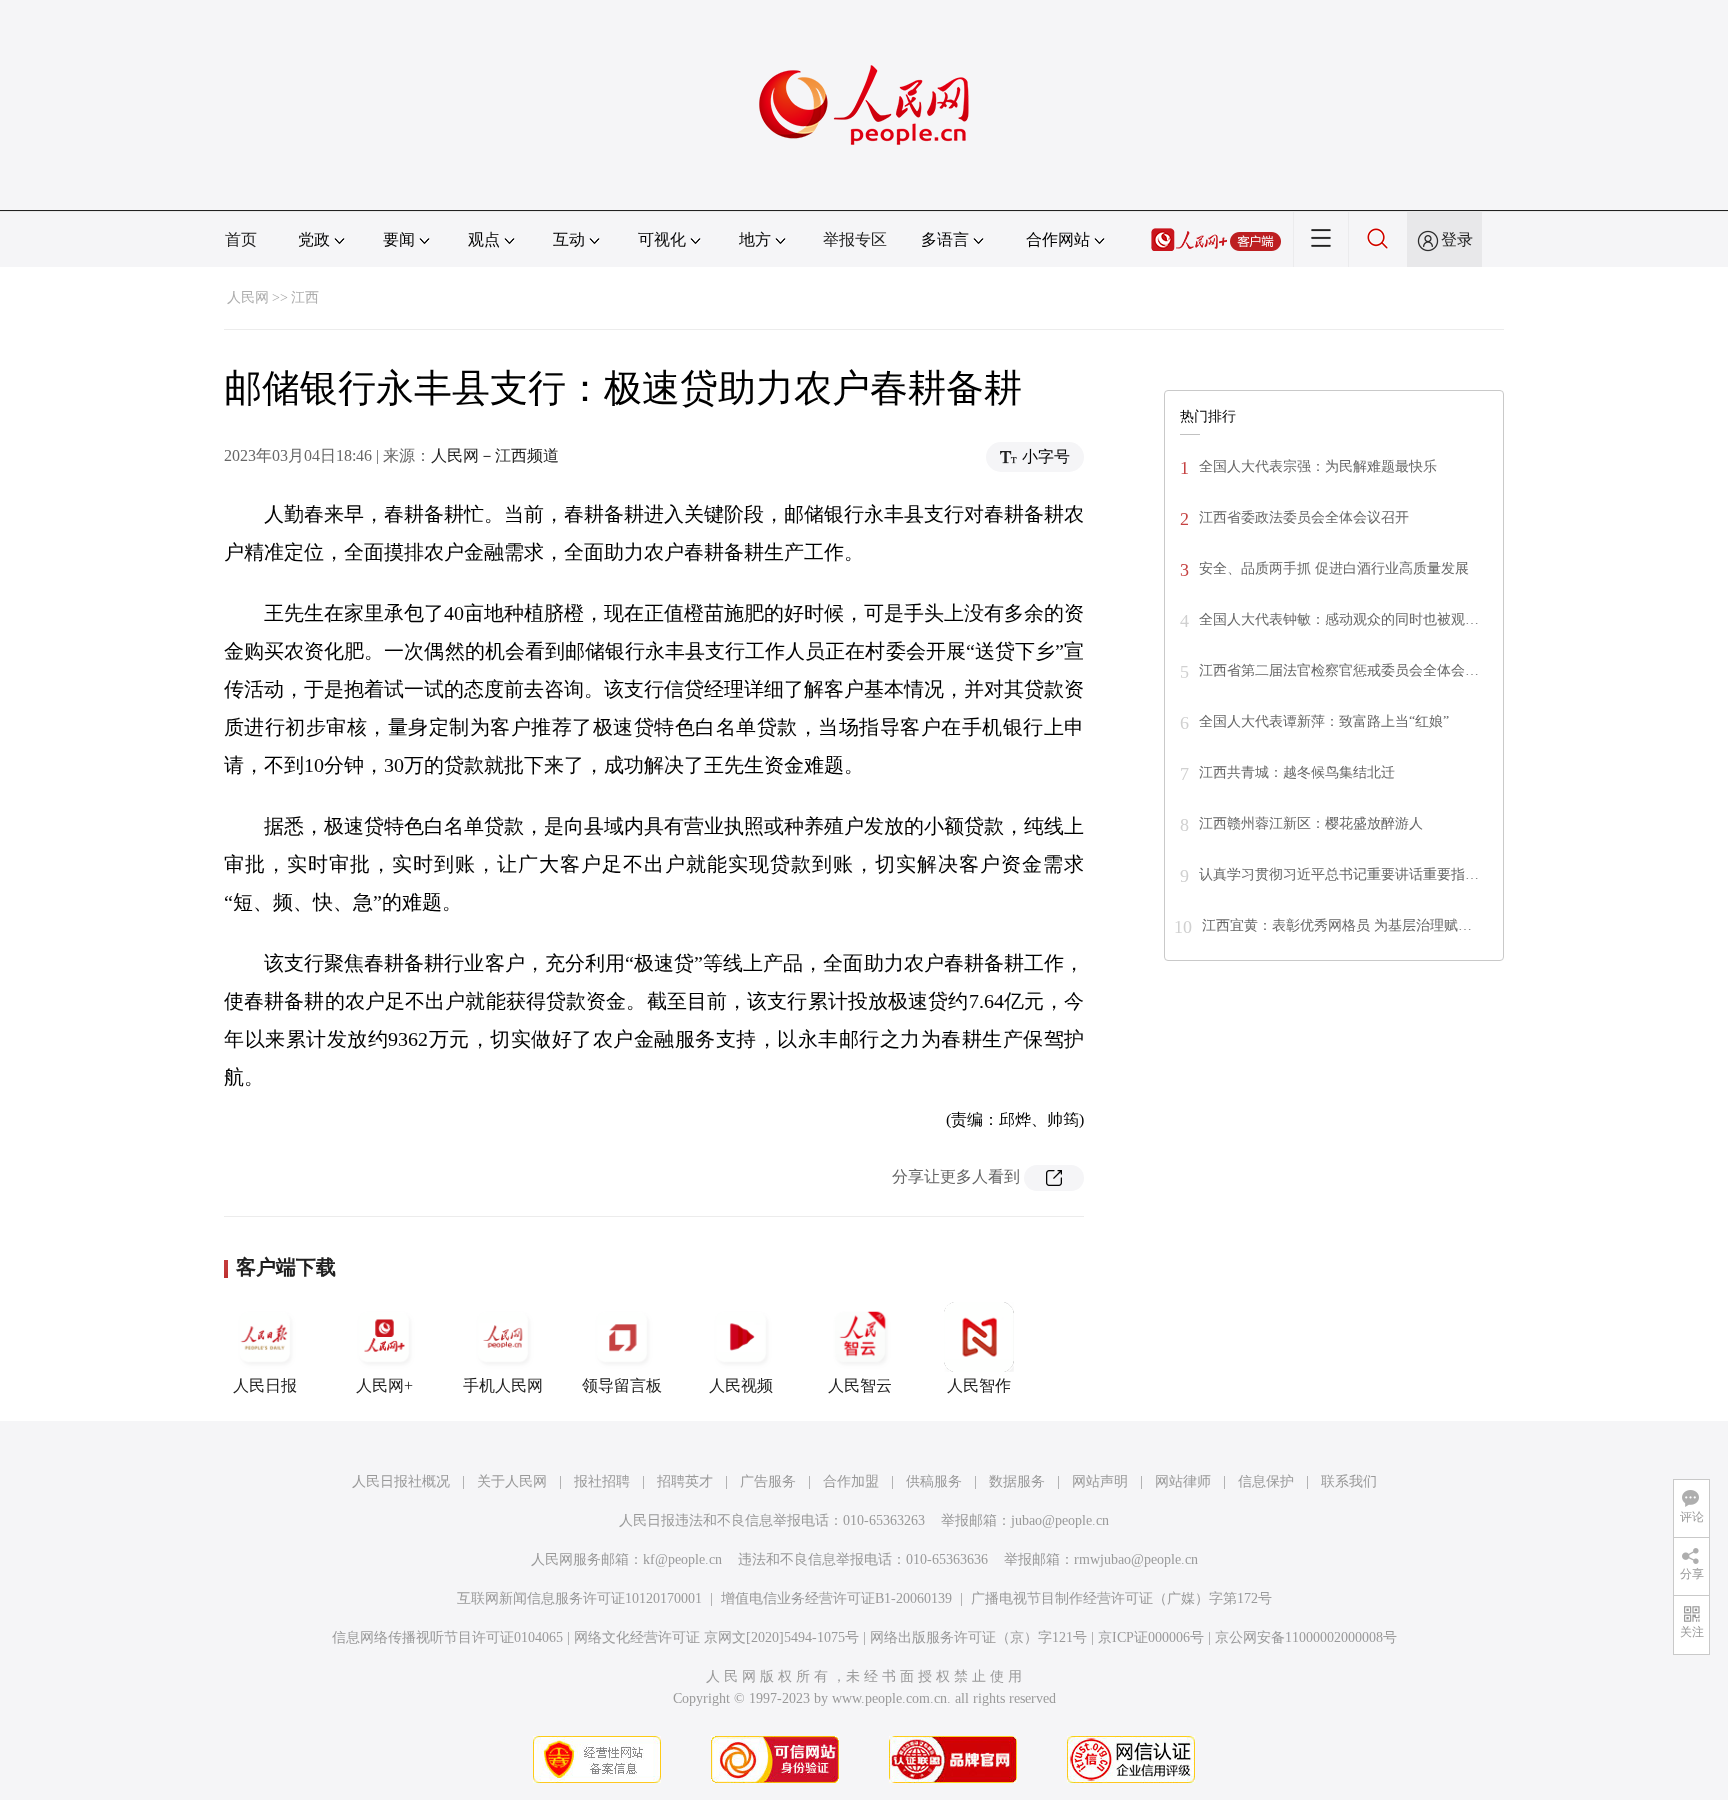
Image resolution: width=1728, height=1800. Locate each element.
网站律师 (1183, 1481)
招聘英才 (685, 1481)
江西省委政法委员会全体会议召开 (1304, 517)
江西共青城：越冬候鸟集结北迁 (1297, 772)
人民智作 (979, 1385)
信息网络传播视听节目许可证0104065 (447, 1637)
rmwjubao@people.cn (1136, 1559)
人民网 (248, 297)
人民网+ (384, 1385)
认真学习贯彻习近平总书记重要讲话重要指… (1339, 874)
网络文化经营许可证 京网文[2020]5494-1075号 (716, 1637)
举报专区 (855, 239)
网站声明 (1100, 1481)
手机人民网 (503, 1385)
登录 (1457, 239)
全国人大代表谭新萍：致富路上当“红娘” (1324, 721)
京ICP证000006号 (1151, 1637)
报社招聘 (602, 1481)
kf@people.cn (682, 1559)
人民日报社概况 (401, 1481)
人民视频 (741, 1385)
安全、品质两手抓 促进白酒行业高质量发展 (1334, 568)
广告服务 (768, 1481)
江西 (305, 297)
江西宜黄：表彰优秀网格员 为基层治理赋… (1337, 925)
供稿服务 (934, 1481)
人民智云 (860, 1385)
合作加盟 (851, 1481)
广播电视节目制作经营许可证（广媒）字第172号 (1121, 1598)
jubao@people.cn (1060, 1520)
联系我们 (1349, 1481)
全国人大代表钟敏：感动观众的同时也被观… (1339, 619)
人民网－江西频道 (495, 455)
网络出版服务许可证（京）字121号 (978, 1637)
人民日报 (265, 1385)
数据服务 (1017, 1481)
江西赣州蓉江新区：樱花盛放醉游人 (1311, 823)
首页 (241, 239)
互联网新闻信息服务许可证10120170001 (579, 1598)
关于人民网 (512, 1481)
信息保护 (1266, 1481)
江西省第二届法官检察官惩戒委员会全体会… (1339, 670)
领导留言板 (622, 1385)
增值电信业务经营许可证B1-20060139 (836, 1598)
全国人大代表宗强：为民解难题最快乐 (1318, 466)
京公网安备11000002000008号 (1306, 1637)
